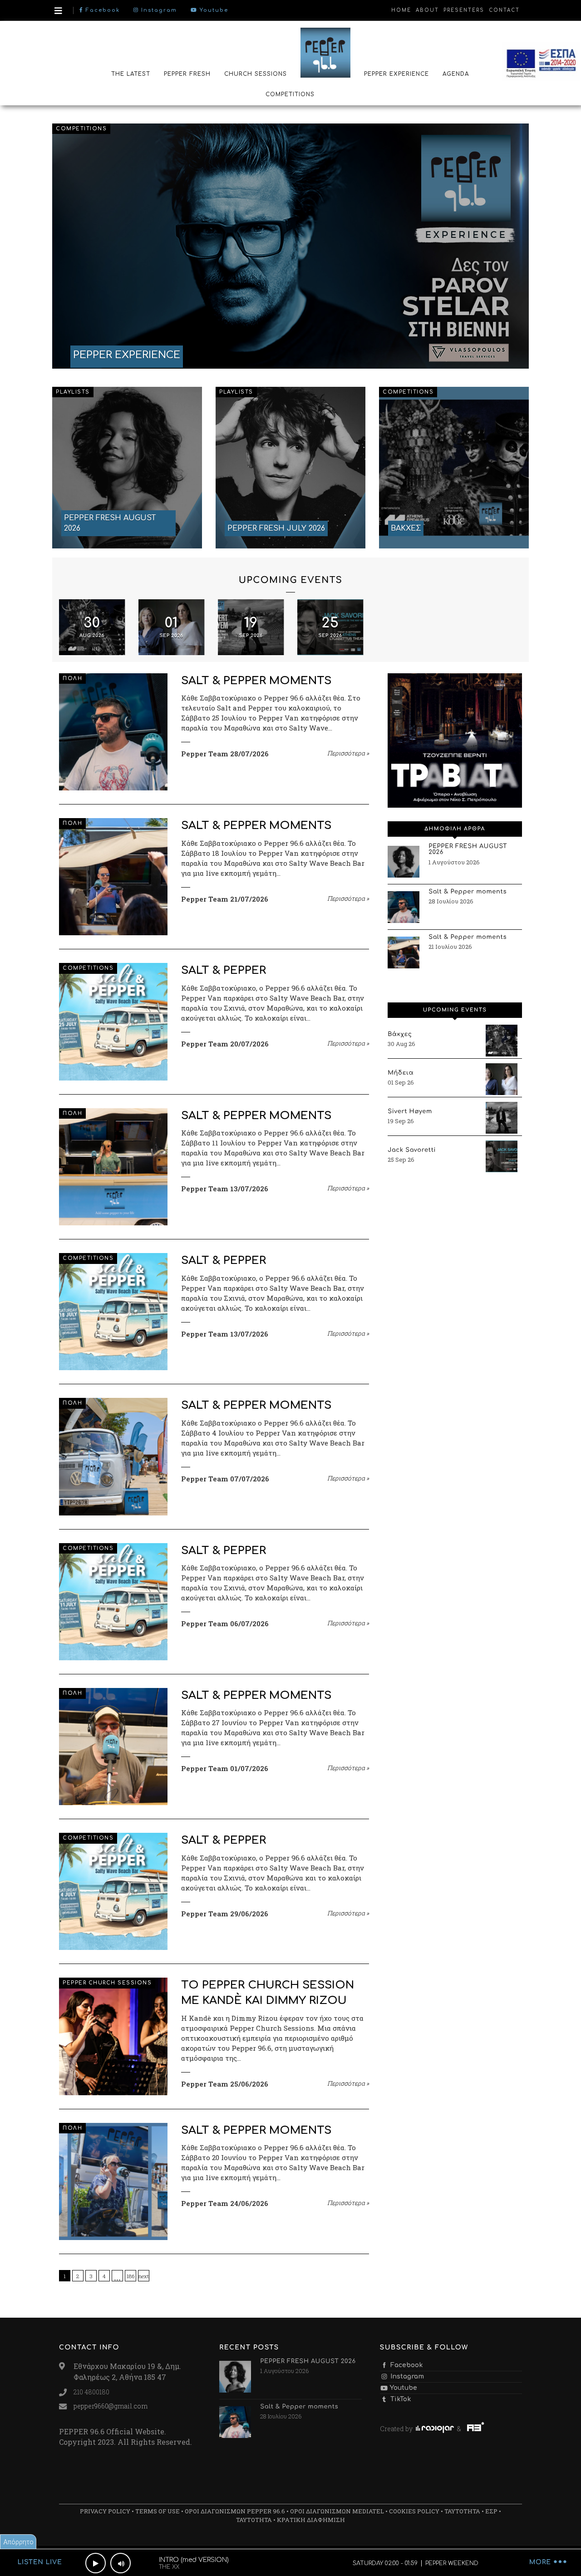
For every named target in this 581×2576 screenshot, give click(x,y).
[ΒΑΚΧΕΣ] (454, 468)
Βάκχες (400, 1035)
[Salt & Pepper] (113, 1022)
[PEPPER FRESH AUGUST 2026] (127, 468)
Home (401, 10)
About (427, 10)
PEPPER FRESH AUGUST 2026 (468, 850)
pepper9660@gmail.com (111, 2406)
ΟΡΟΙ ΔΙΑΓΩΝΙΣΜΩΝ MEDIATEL (337, 2511)
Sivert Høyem (410, 1112)
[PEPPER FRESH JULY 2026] (290, 468)
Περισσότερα (348, 753)
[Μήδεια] (502, 1079)
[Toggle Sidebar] (58, 11)
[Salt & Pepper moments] (113, 732)
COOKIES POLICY (414, 2511)
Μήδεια (401, 1073)
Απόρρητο (18, 2542)
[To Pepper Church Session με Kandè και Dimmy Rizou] (113, 2036)
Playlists (73, 392)
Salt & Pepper (224, 970)
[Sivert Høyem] (502, 1118)
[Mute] (121, 2563)
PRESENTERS (464, 10)
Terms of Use (158, 2511)
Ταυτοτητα (462, 2511)
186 (130, 2276)
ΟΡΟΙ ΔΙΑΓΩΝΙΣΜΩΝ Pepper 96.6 (235, 2511)
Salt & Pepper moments (256, 681)
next (144, 2276)
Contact (504, 10)
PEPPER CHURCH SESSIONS (107, 1983)
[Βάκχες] (502, 1041)
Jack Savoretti (412, 1150)
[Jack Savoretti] (502, 1156)
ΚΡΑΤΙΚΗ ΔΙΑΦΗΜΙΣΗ (311, 2520)
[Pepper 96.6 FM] (325, 52)
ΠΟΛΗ (72, 679)
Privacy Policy (105, 2511)
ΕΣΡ (491, 2511)
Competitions (81, 129)
